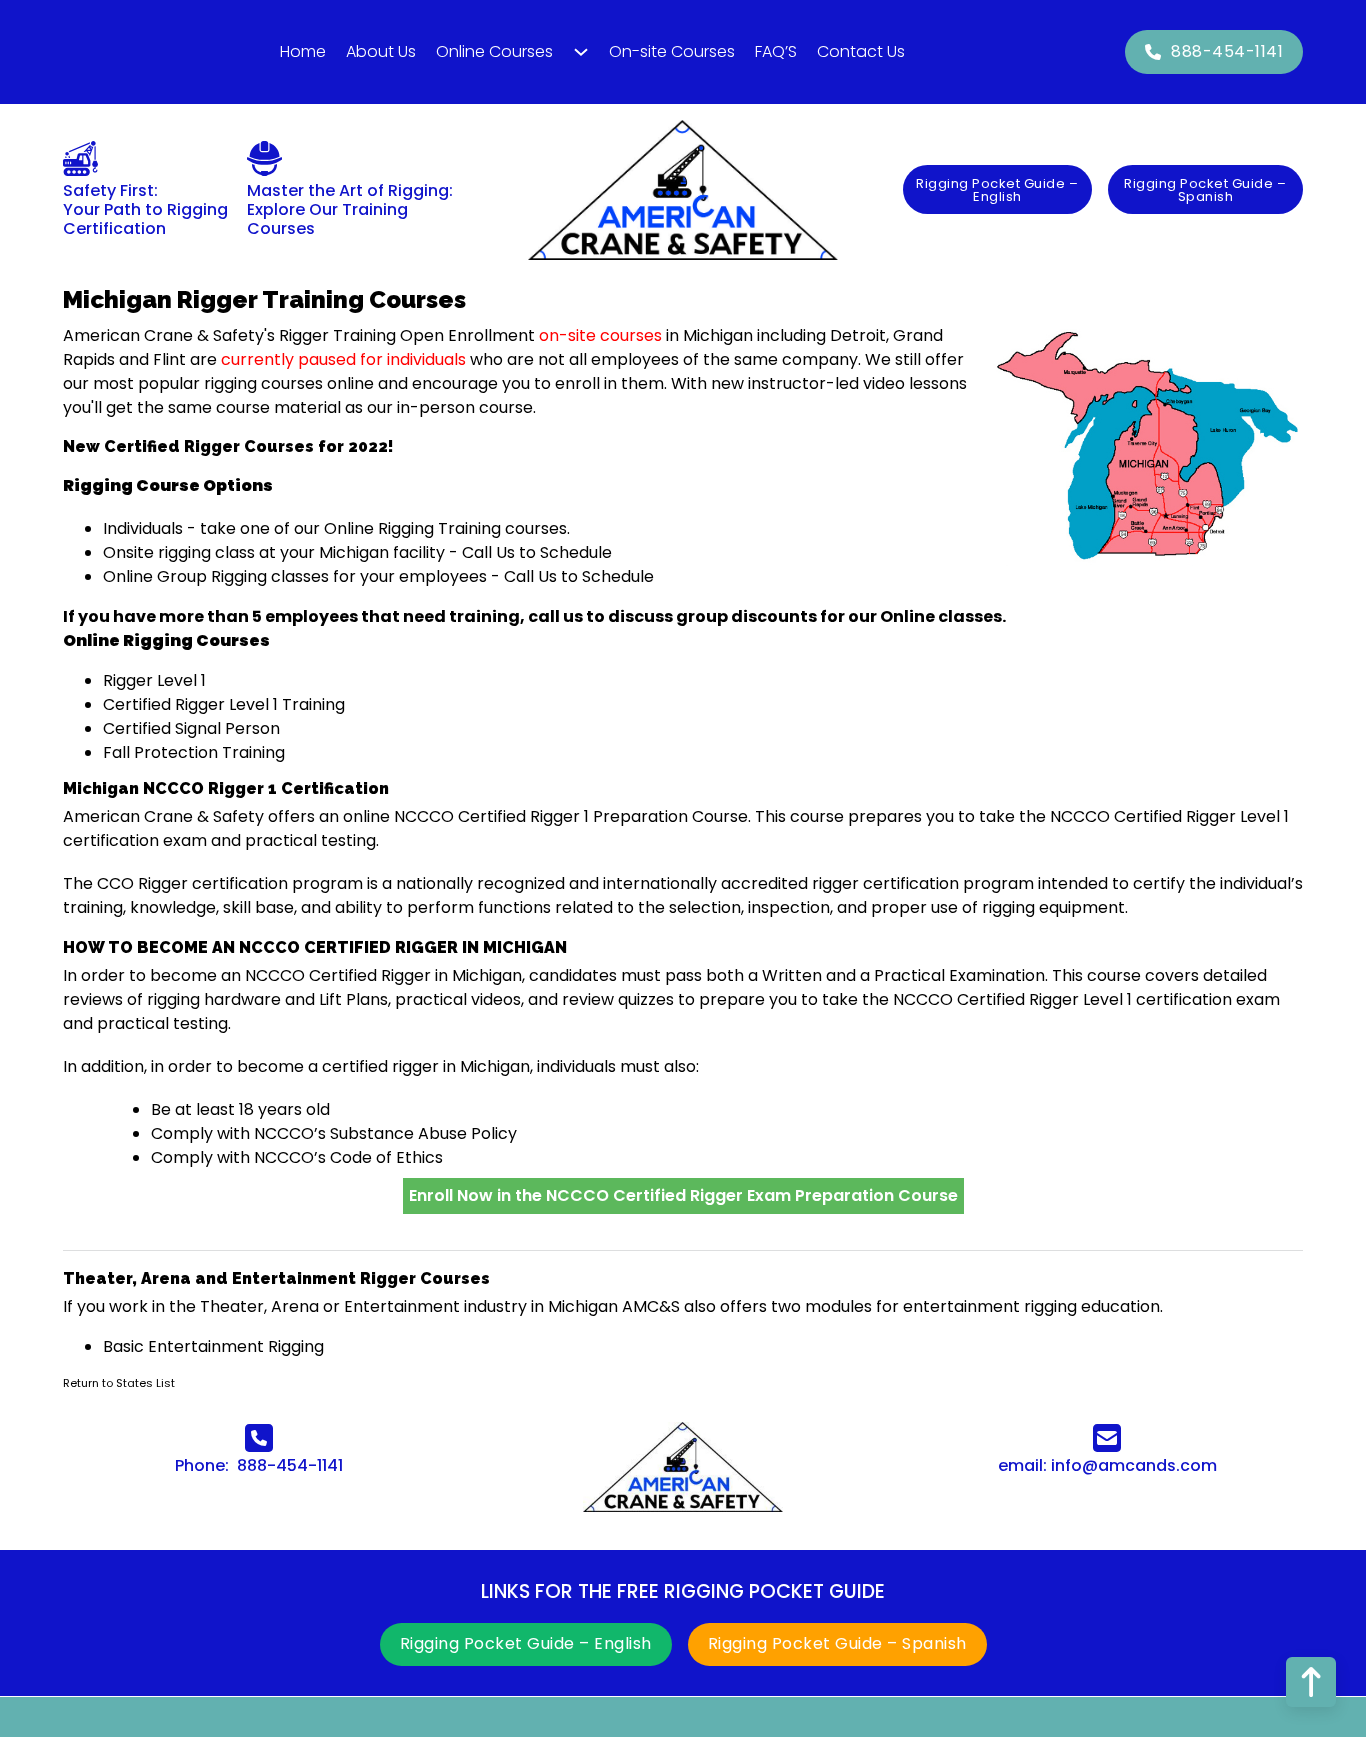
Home (303, 51)
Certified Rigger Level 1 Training (224, 704)
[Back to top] (1311, 1682)
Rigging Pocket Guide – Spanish (1205, 190)
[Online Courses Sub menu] (581, 52)
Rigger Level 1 (154, 680)
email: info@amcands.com (1107, 1465)
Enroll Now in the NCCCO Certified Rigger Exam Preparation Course (683, 1195)
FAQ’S (776, 51)
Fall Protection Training (194, 752)
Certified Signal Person (191, 728)
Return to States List (119, 1383)
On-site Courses (672, 51)
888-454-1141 (1227, 51)
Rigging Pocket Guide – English (997, 190)
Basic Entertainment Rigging (213, 1346)
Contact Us (861, 51)
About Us (381, 51)
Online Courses (494, 51)
